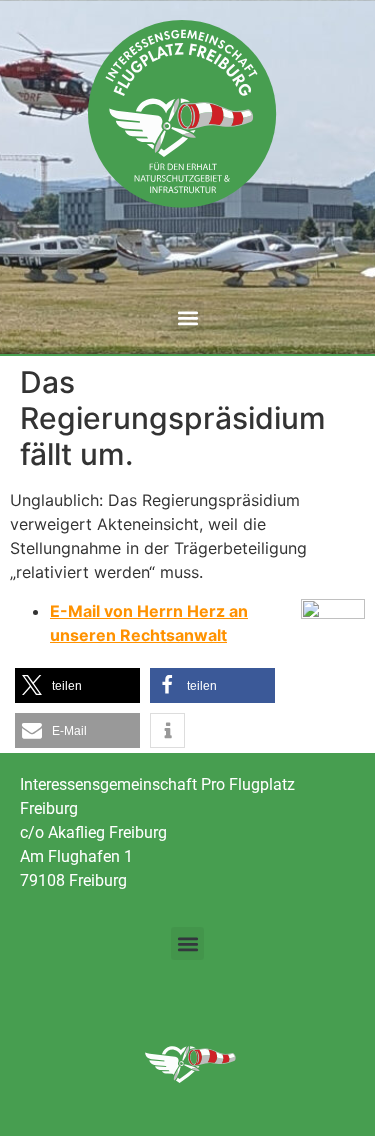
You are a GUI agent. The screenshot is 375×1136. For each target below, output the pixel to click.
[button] (187, 317)
